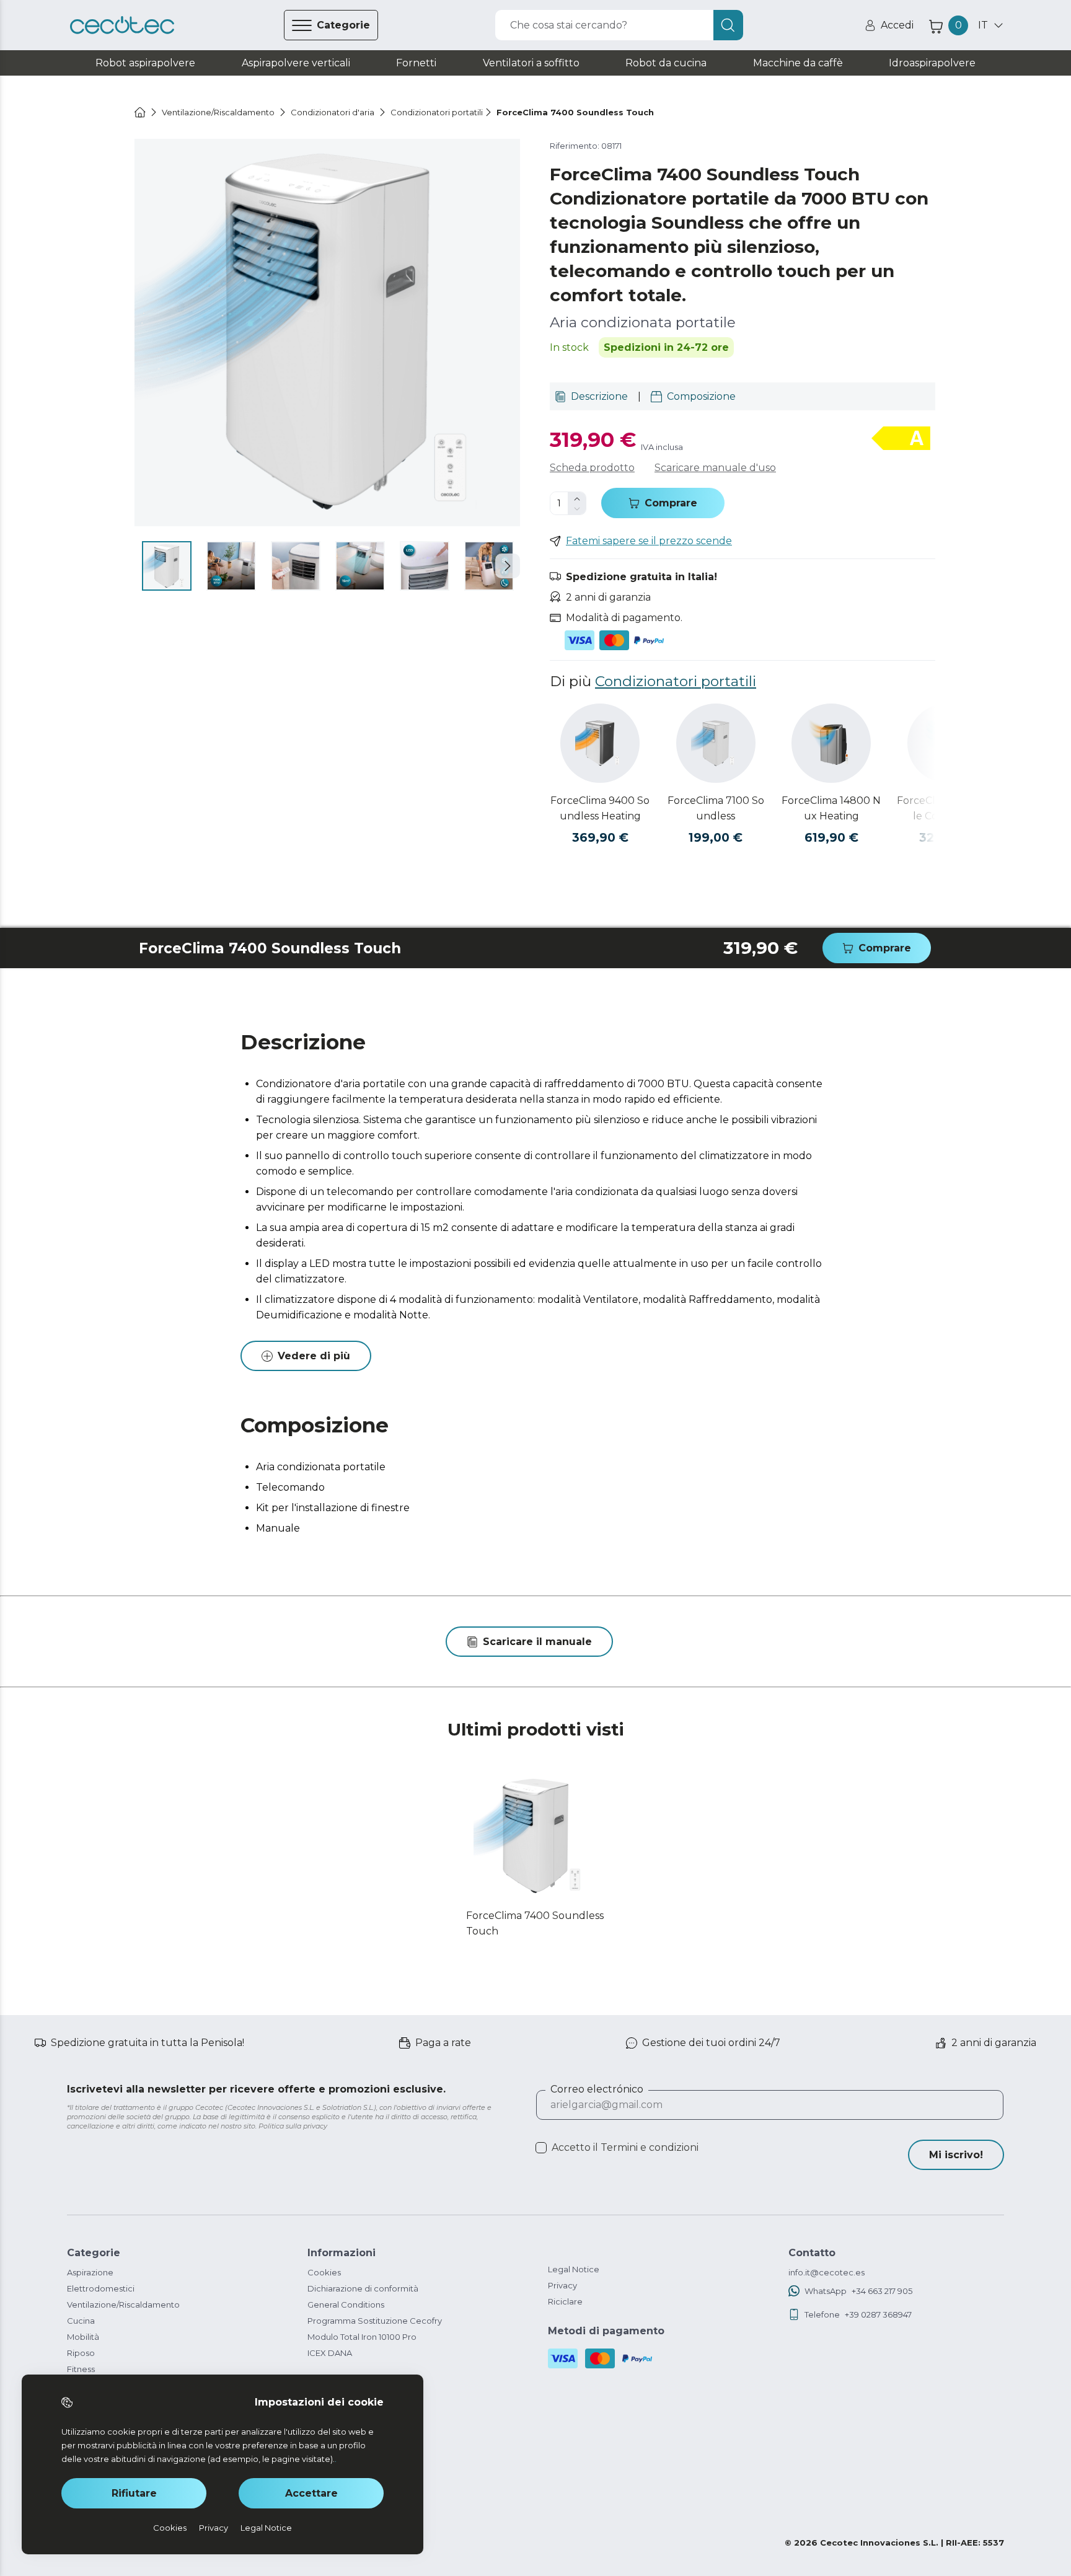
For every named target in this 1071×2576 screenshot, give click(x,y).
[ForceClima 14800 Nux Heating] (831, 743)
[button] (508, 566)
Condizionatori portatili (676, 681)
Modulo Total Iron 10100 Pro (362, 2337)
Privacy (562, 2285)
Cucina (81, 2321)
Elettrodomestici (101, 2288)
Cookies (324, 2272)
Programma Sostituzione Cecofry (375, 2321)
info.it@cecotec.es (826, 2272)
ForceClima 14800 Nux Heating (831, 808)
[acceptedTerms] (541, 2148)
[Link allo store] (122, 25)
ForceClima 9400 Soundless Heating (600, 808)
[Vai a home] (140, 112)
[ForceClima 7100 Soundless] (716, 743)
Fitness (81, 2369)
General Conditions (346, 2305)
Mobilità (83, 2337)
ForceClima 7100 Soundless (716, 808)
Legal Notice (574, 2269)
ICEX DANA (330, 2353)
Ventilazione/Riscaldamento (123, 2305)
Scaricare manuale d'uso (715, 468)
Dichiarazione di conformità (363, 2288)
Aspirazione (90, 2272)
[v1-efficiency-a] (901, 439)
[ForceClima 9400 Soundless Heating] (600, 743)
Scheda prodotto (592, 468)
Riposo (81, 2353)
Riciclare (565, 2301)
